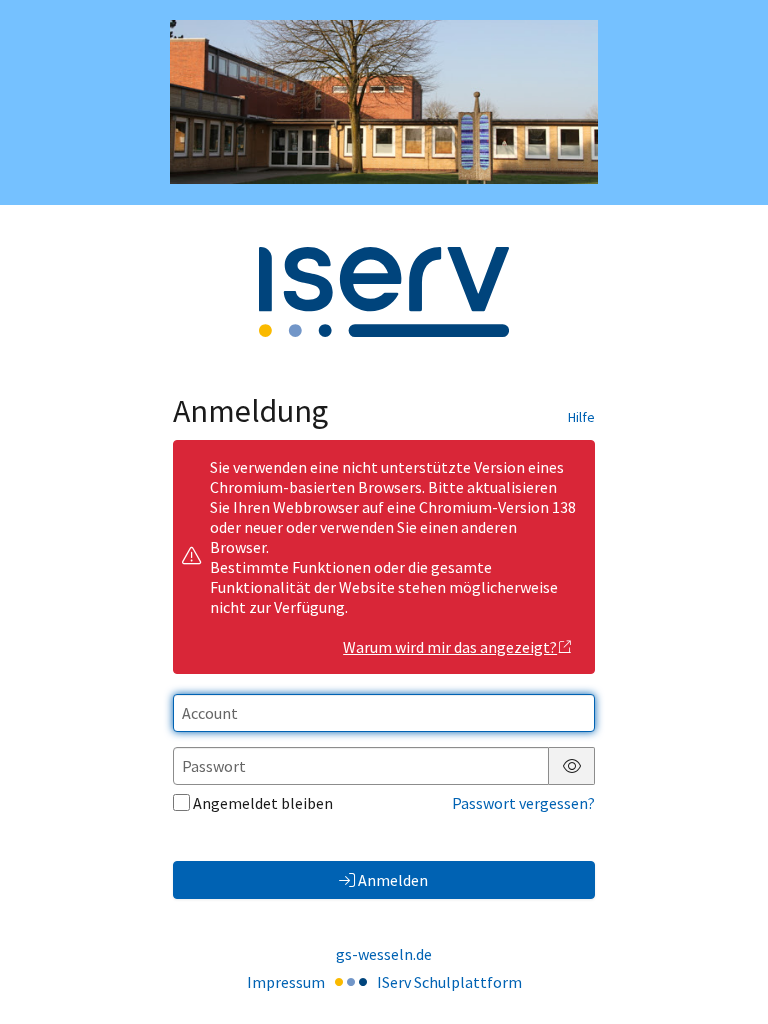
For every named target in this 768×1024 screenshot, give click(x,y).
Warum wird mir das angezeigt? (450, 647)
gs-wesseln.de (384, 954)
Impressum (286, 982)
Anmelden (393, 880)
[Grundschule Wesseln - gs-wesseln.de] (384, 102)
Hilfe (581, 417)
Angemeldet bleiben (263, 803)
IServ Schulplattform (449, 982)
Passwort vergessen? (523, 803)
